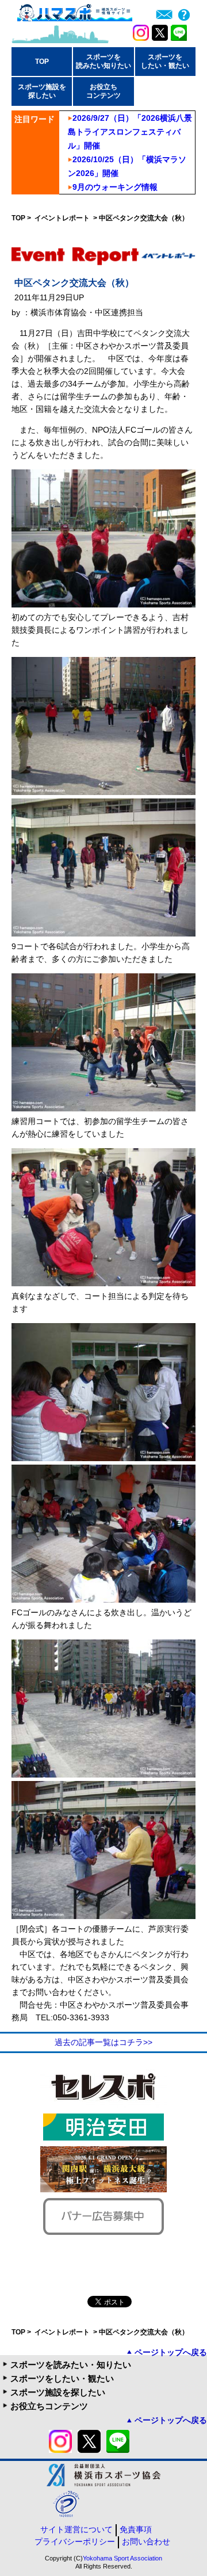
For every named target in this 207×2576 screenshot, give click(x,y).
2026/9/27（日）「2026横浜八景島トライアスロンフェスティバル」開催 (130, 132)
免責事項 (136, 2529)
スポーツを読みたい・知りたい (71, 2365)
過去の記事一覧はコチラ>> (103, 2042)
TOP (42, 62)
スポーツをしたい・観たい (62, 2378)
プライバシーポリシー (75, 2541)
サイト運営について (76, 2529)
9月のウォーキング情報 (115, 187)
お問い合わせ (146, 2541)
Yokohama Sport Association (122, 2558)
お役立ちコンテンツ (49, 2406)
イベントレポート (63, 218)
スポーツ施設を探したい (58, 2392)
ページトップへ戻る (171, 2352)
